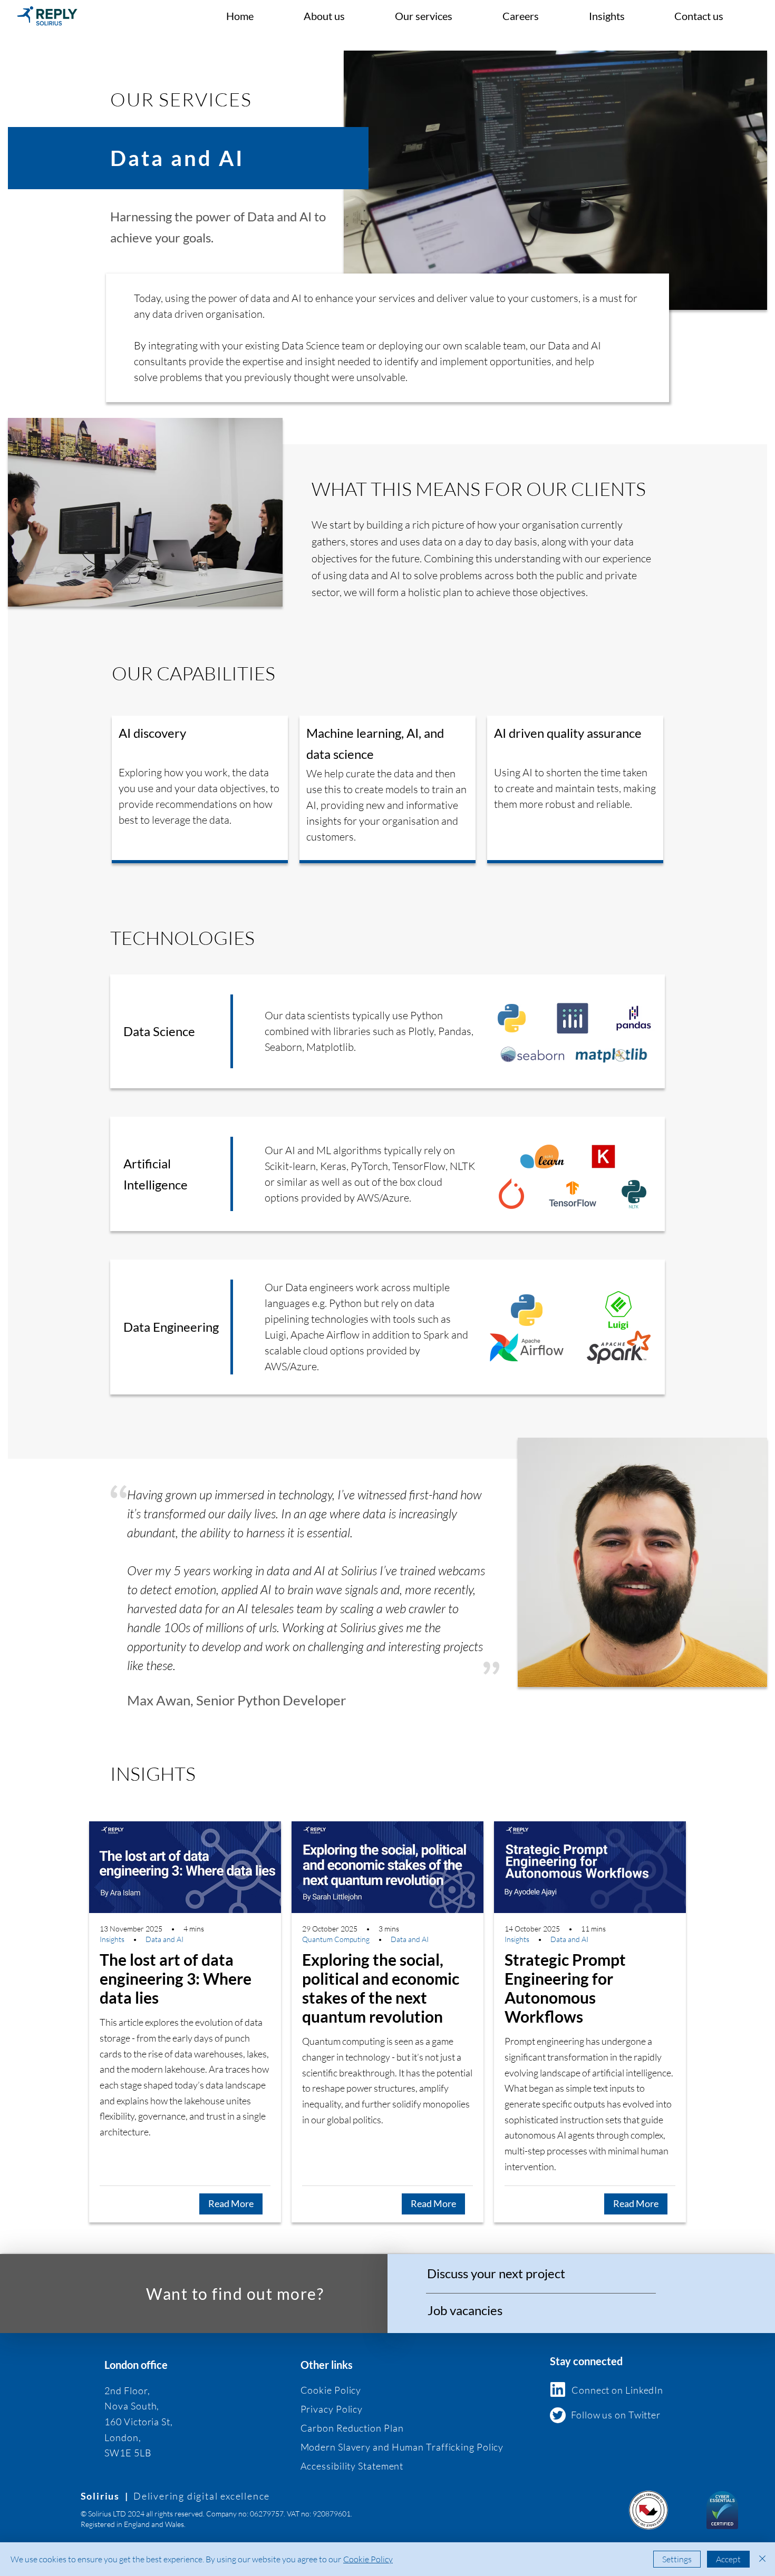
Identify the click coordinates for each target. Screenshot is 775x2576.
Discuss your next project (496, 2273)
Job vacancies (465, 2310)
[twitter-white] (558, 2415)
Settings (677, 2559)
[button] (441, 16)
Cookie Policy (368, 2559)
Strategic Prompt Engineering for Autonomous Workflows (565, 1988)
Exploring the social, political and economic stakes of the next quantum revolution (381, 1988)
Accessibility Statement (352, 2466)
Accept (728, 2559)
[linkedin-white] (558, 2389)
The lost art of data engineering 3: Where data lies (176, 1978)
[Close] (762, 2559)
